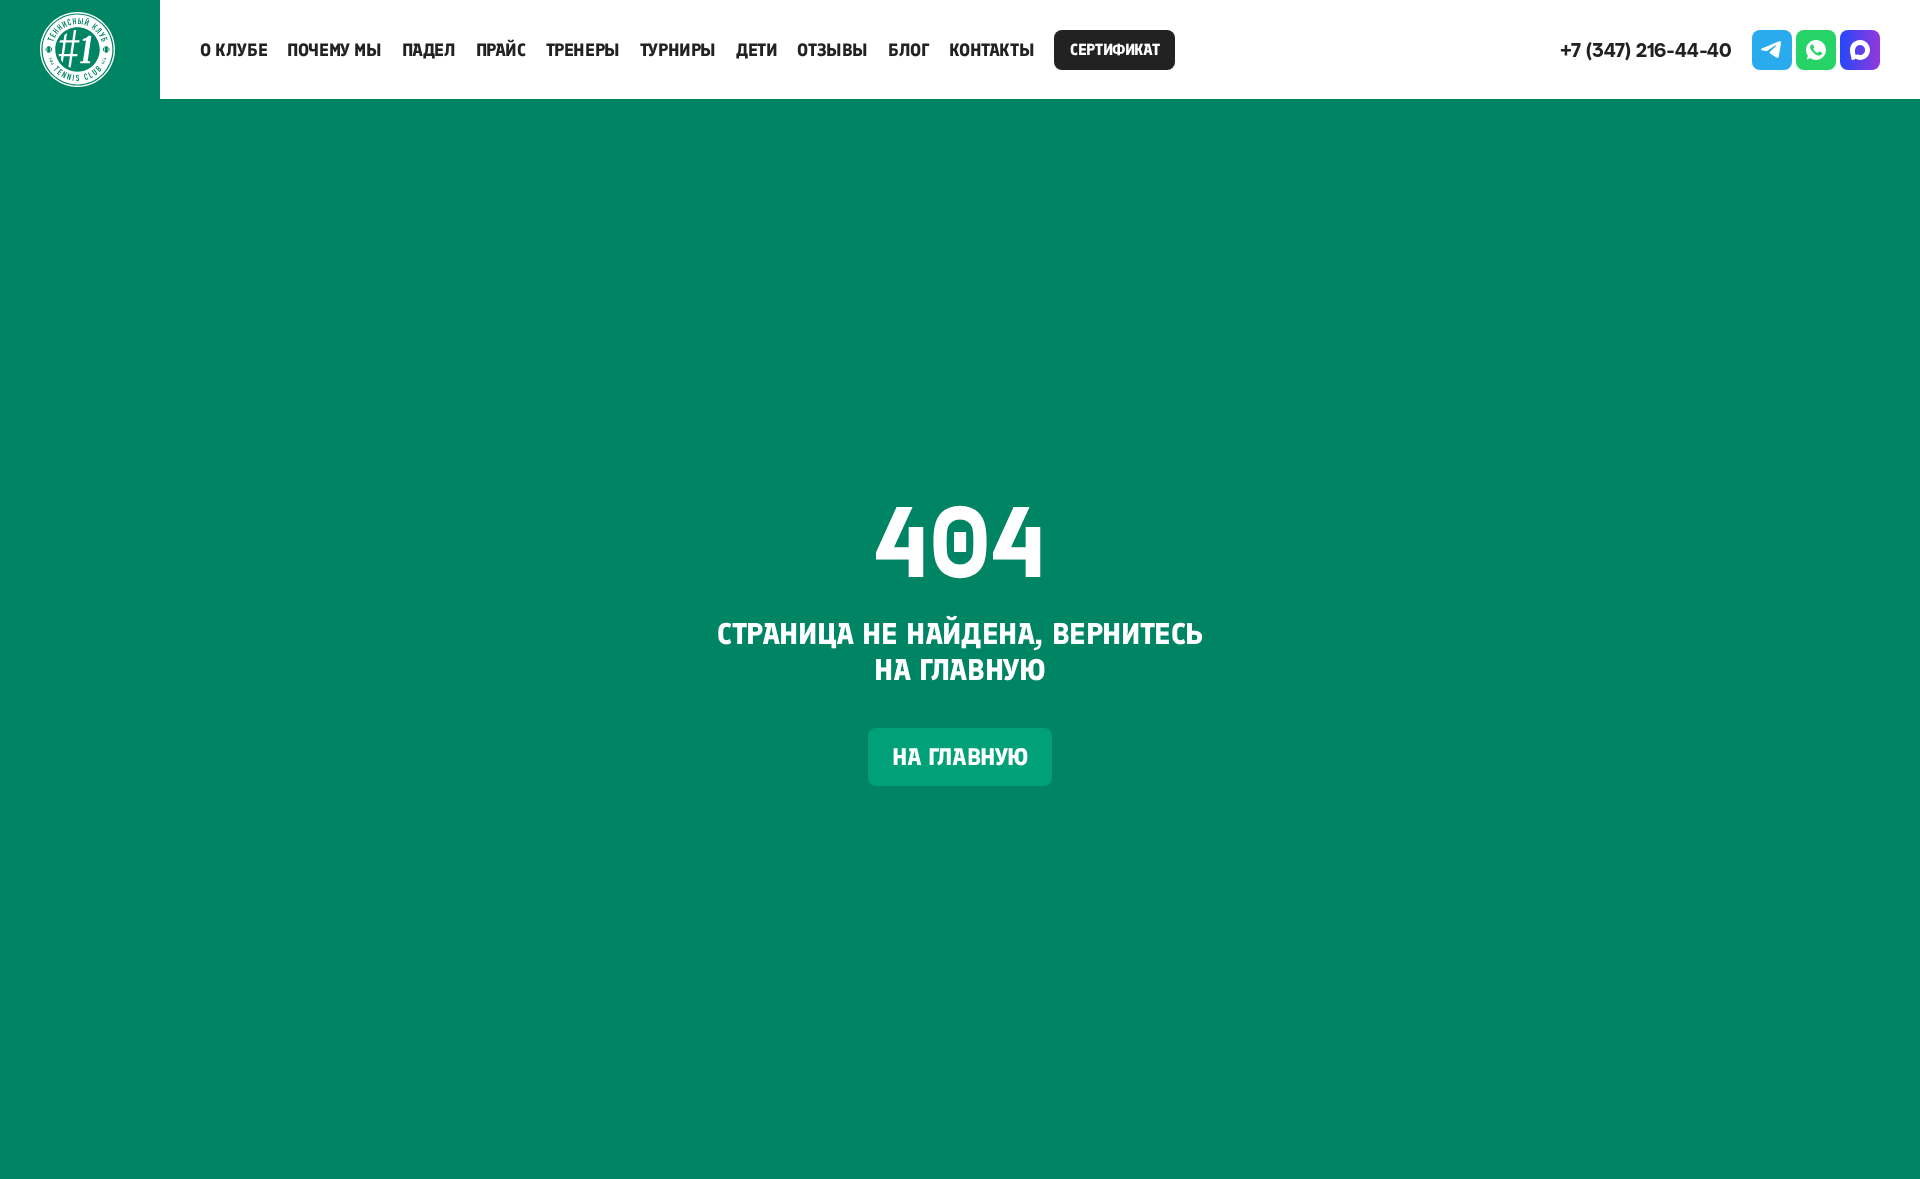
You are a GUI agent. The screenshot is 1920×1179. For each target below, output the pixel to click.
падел (429, 50)
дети (756, 50)
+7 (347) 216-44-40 (1646, 50)
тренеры (583, 50)
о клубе (233, 50)
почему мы (334, 50)
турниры (678, 50)
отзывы (832, 50)
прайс (501, 50)
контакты (991, 50)
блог (908, 50)
